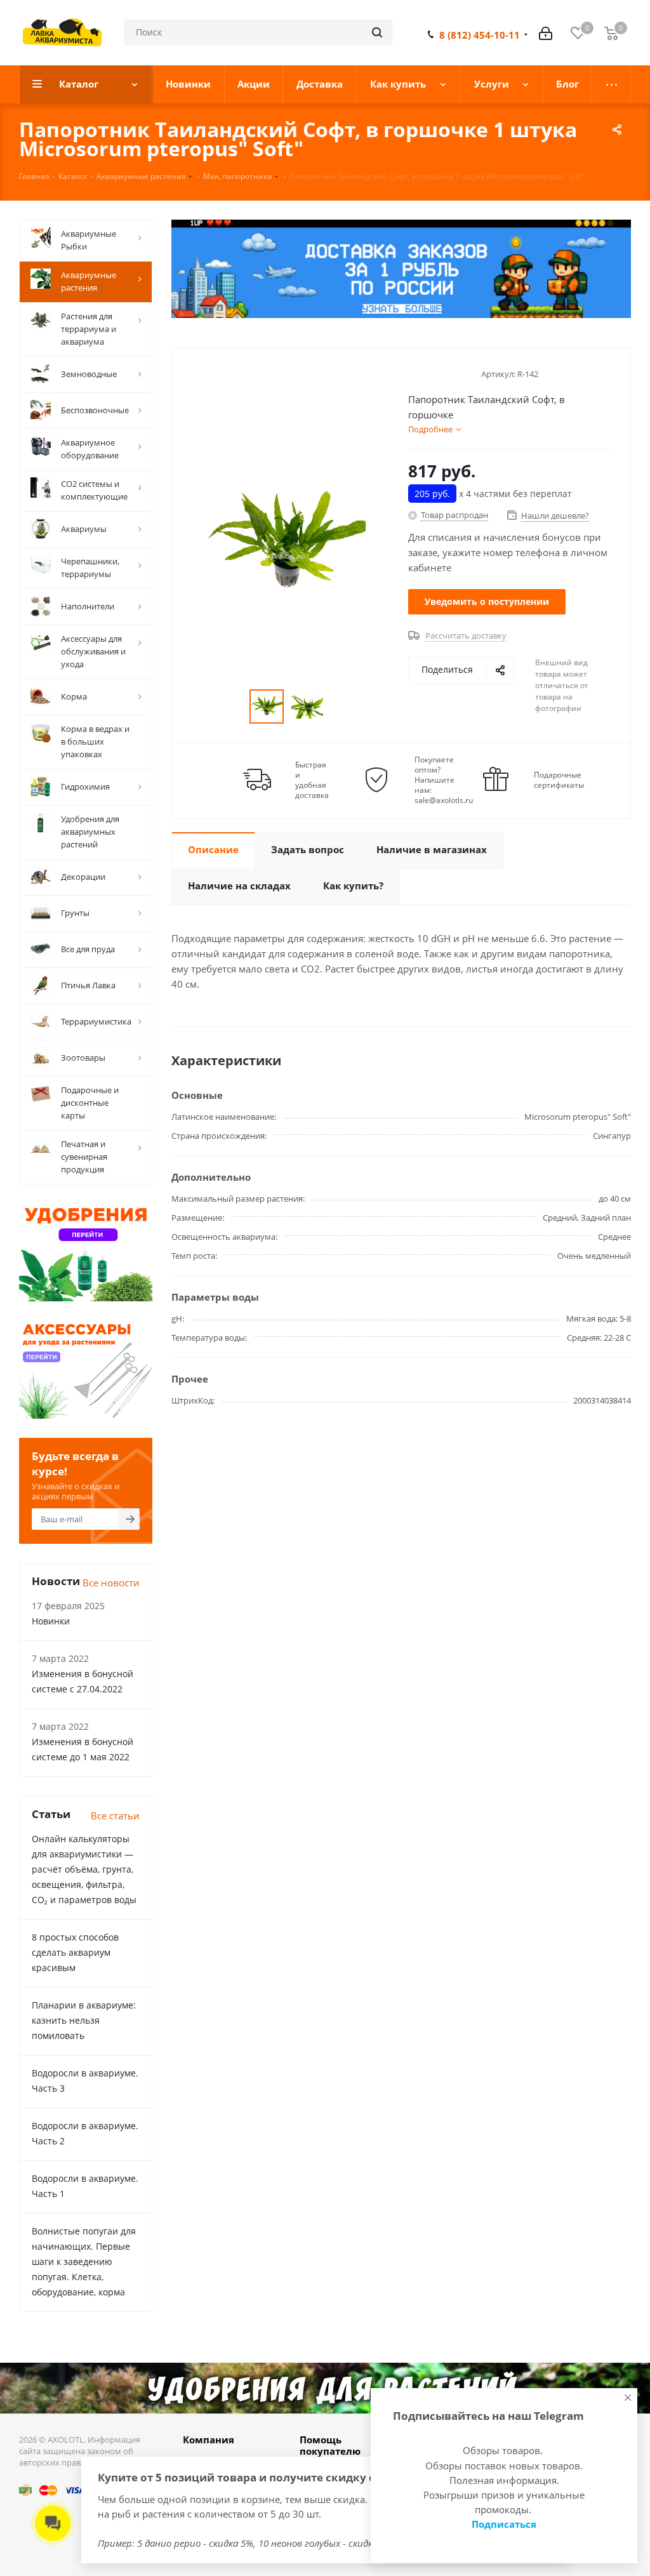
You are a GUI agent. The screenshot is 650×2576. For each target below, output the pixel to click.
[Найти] (377, 32)
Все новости (111, 1583)
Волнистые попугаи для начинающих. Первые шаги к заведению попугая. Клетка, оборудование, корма (84, 2261)
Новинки (51, 1621)
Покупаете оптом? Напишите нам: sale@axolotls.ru (444, 780)
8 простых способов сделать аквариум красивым (75, 1952)
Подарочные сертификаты (559, 780)
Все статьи (115, 1816)
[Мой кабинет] (546, 32)
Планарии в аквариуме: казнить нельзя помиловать (84, 2020)
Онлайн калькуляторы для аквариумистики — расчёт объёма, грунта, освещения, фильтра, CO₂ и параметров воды (84, 1869)
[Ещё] (612, 84)
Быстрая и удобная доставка (312, 780)
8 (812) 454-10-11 (480, 35)
